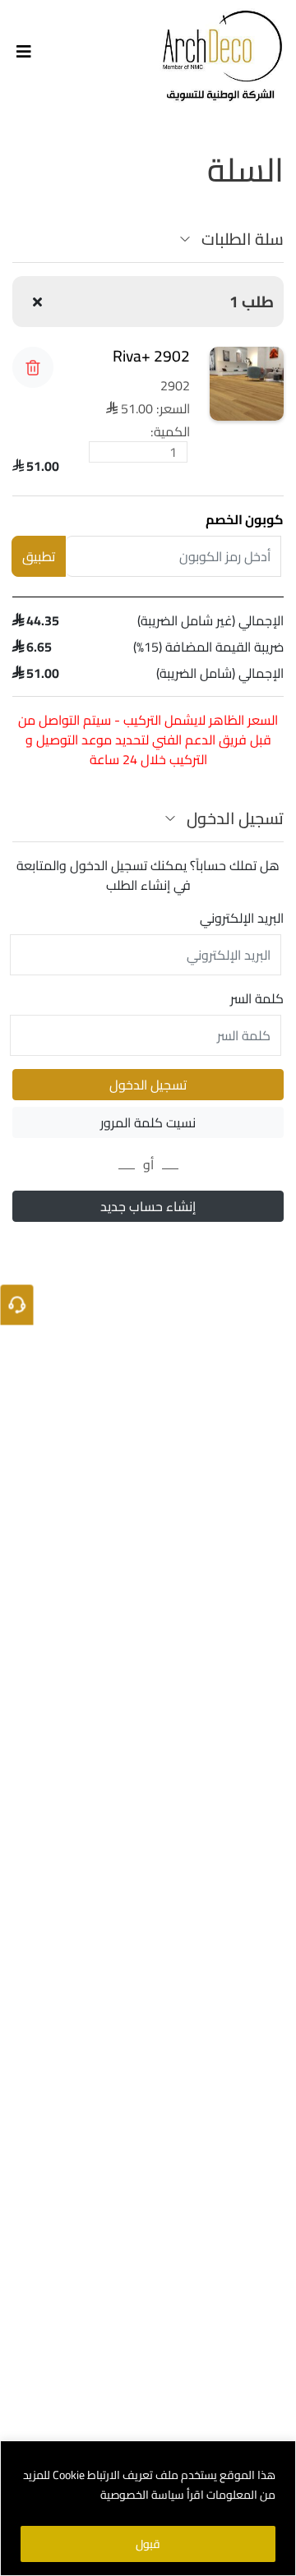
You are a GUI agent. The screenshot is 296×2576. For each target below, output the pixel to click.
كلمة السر (257, 998)
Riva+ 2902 (151, 356)
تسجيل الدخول (148, 1085)
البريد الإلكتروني (242, 918)
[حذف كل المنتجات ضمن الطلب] (37, 302)
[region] (148, 2508)
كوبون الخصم (245, 519)
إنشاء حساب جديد (148, 1206)
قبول (148, 2544)
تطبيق (39, 556)
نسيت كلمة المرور (148, 1122)
